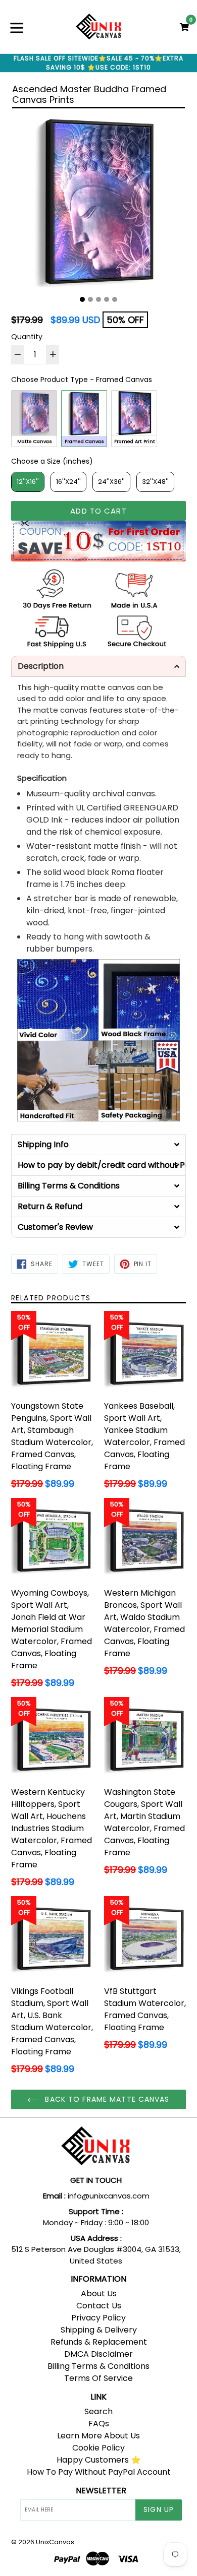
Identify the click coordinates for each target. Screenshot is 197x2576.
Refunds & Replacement (99, 2342)
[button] (98, 666)
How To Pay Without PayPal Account (99, 2472)
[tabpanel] (98, 203)
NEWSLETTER (101, 2491)
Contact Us (99, 2306)
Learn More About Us (98, 2436)
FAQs (99, 2424)
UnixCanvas (55, 2542)
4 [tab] (107, 299)
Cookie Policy (98, 2448)
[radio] (34, 419)
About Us (99, 2294)
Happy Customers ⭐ (99, 2460)
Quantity (27, 337)
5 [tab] (115, 299)
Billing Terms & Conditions (98, 2366)
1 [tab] (82, 299)
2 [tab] (90, 299)
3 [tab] (98, 299)
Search (98, 2411)
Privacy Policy (98, 2318)
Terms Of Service (98, 2378)
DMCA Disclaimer (98, 2354)
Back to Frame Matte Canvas (106, 2099)
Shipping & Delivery (99, 2330)
